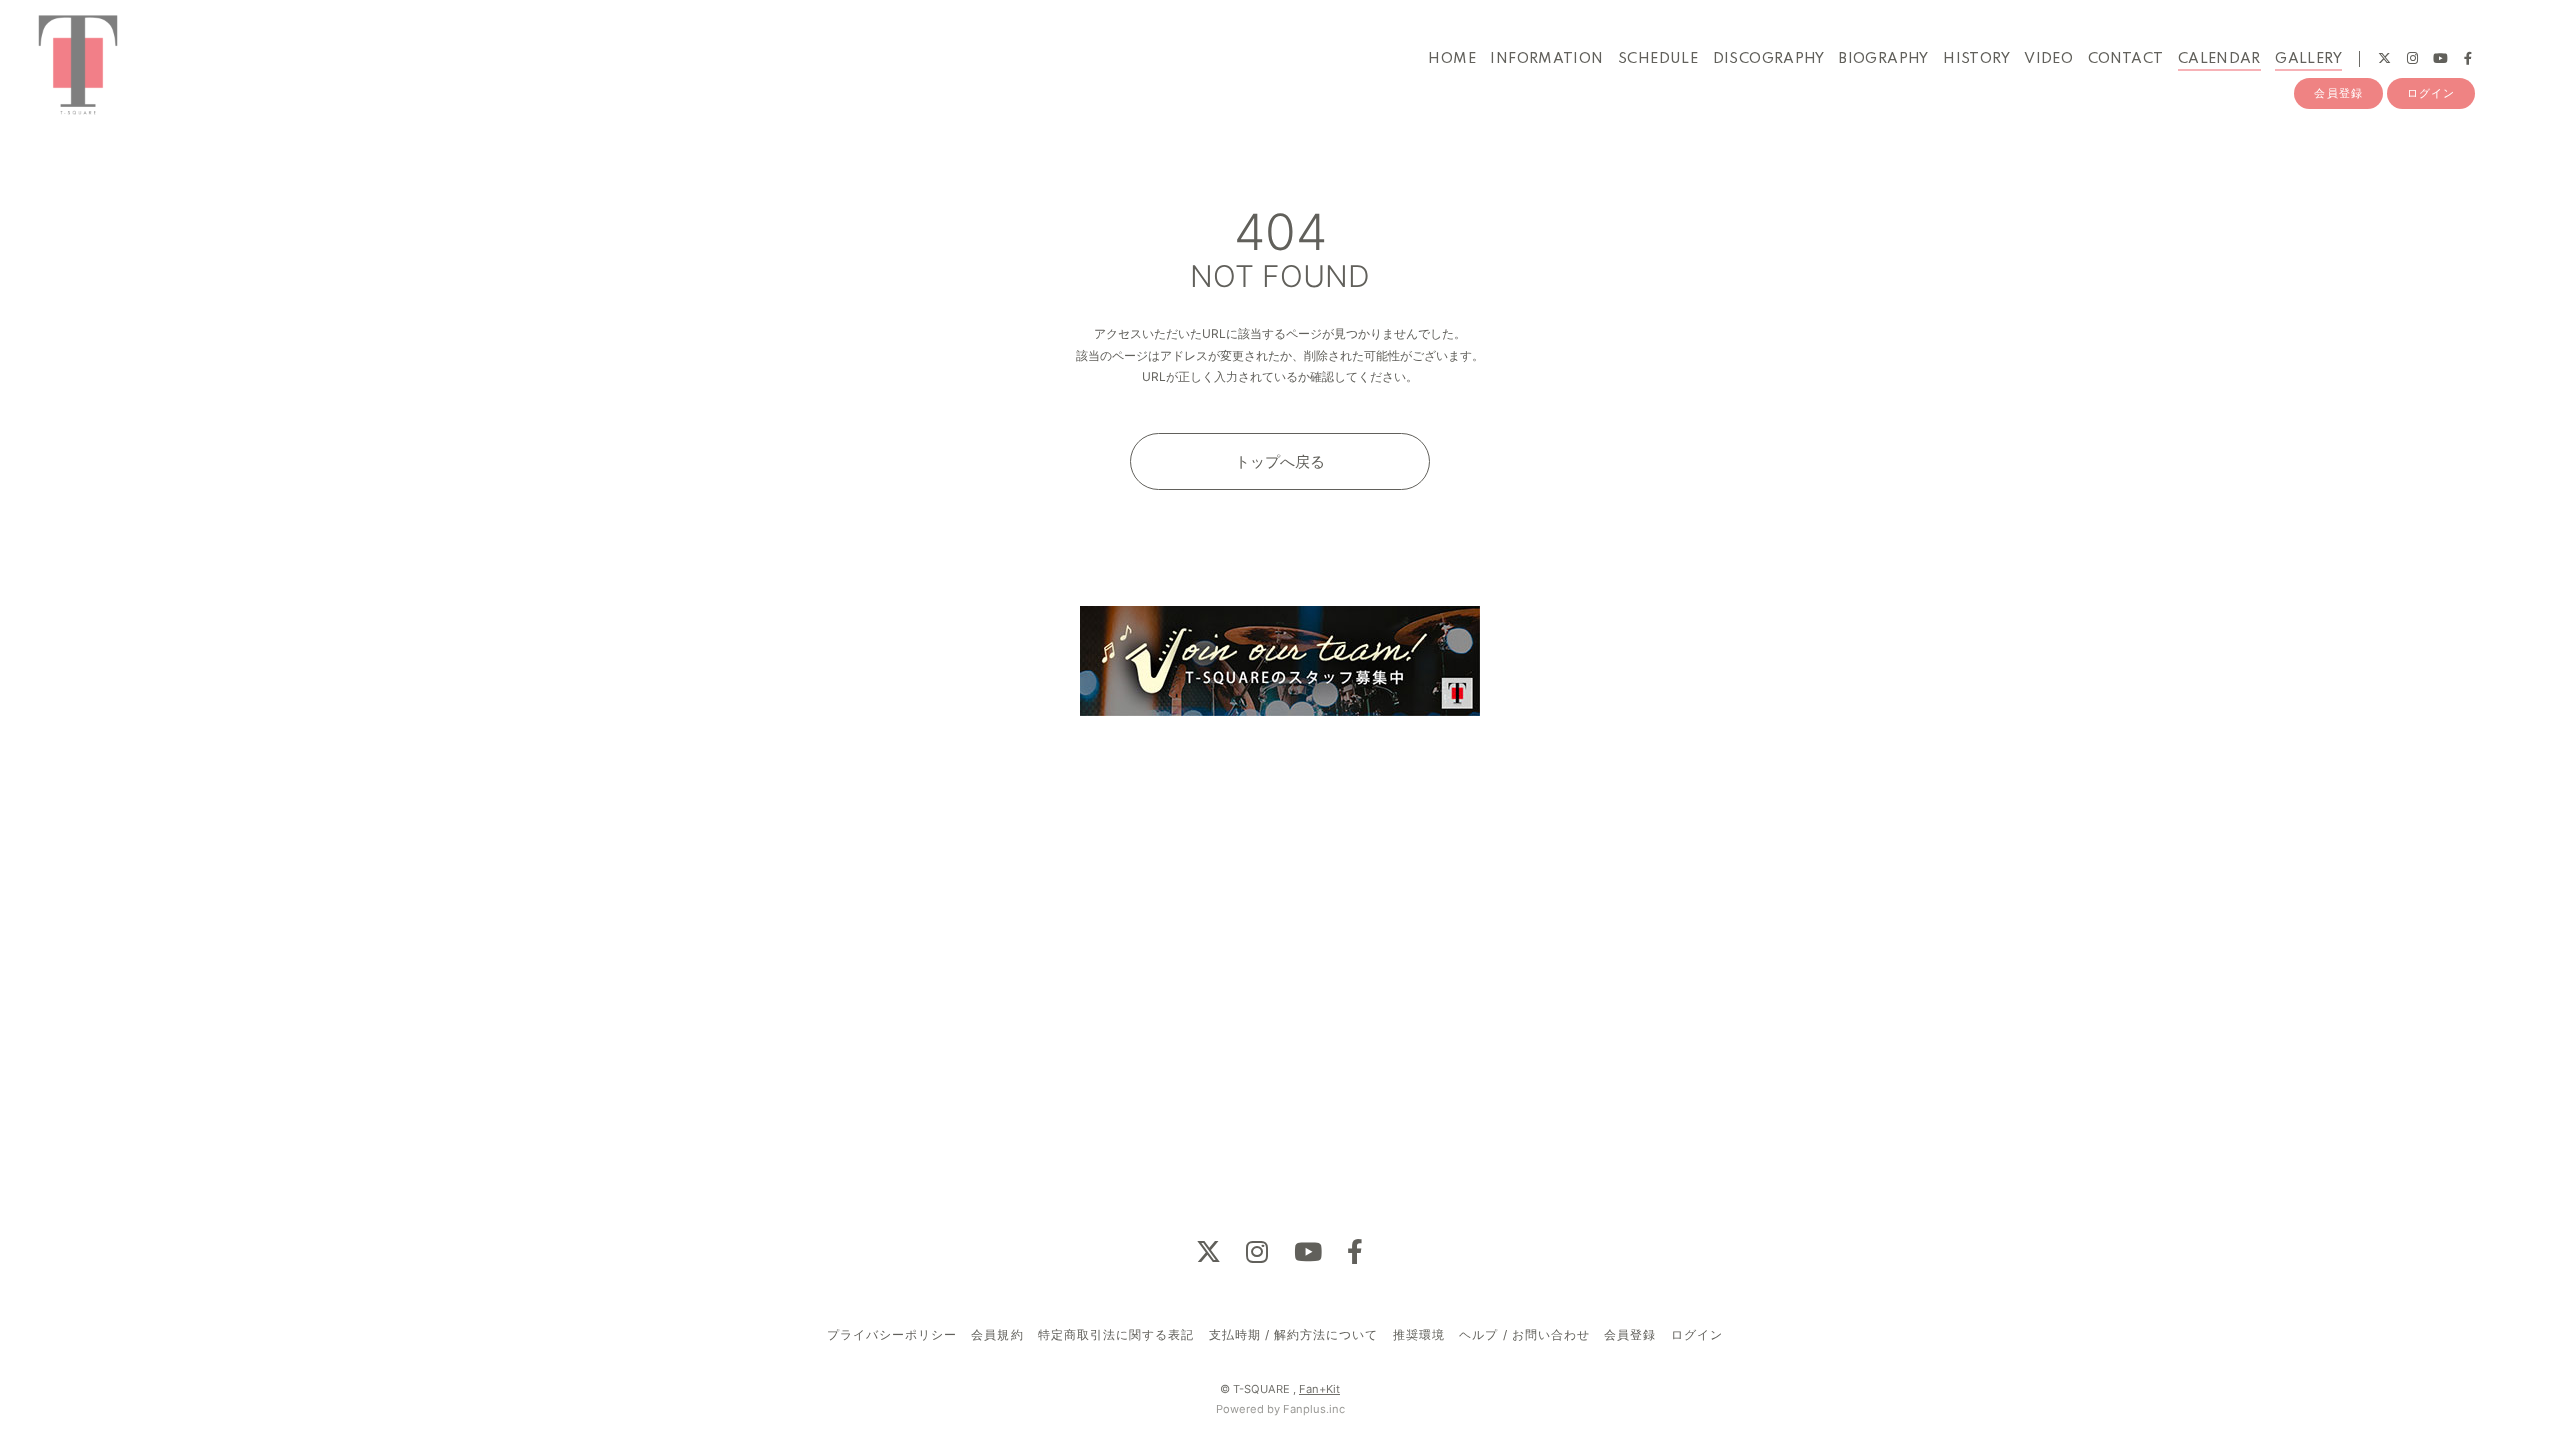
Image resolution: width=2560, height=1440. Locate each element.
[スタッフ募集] (1280, 662)
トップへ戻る (1280, 461)
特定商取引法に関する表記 (1116, 1334)
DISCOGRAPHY (1769, 59)
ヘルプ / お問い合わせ (1524, 1334)
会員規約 (997, 1334)
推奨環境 (1419, 1334)
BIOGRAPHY (1884, 59)
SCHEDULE (1658, 59)
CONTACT (2126, 59)
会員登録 (2338, 93)
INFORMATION (1546, 59)
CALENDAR (2219, 59)
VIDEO (2048, 59)
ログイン (2431, 93)
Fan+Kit (1319, 1389)
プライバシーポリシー (892, 1334)
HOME (1452, 59)
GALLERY (2308, 59)
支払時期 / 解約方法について (1294, 1334)
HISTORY (1976, 59)
